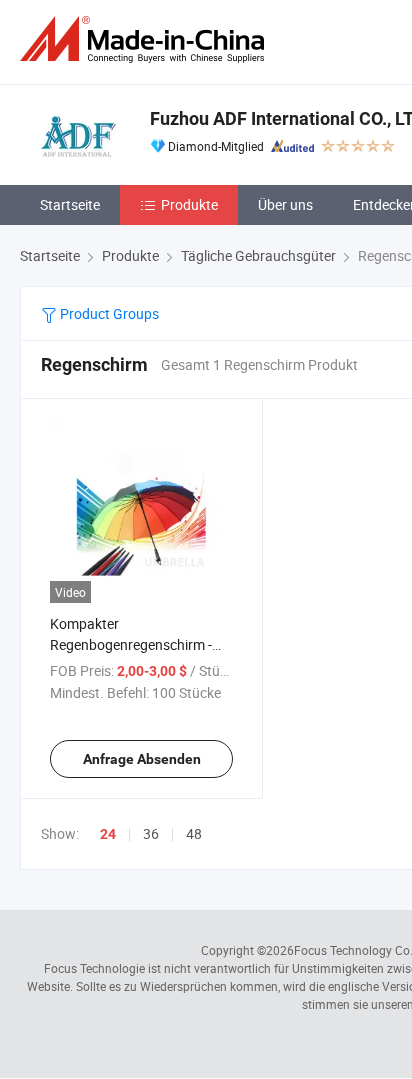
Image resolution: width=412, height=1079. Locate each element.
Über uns (285, 204)
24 (108, 834)
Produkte (189, 204)
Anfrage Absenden (142, 759)
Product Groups (108, 313)
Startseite (70, 204)
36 (151, 833)
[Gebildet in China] (146, 39)
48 (194, 833)
